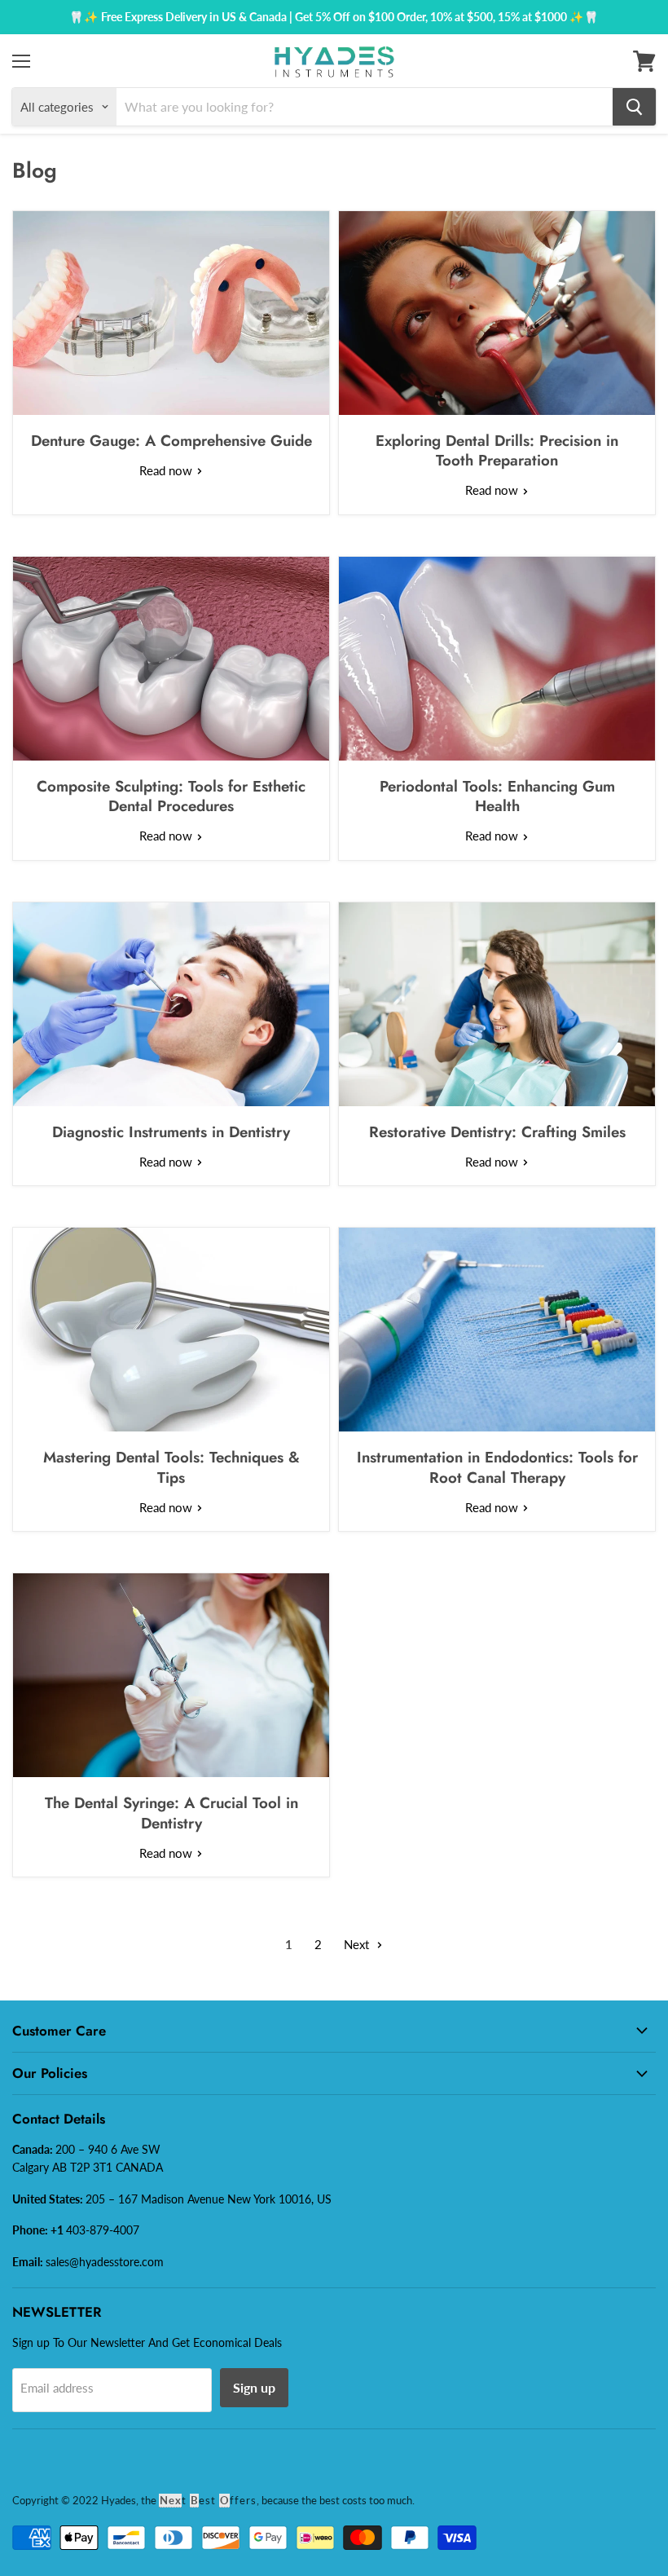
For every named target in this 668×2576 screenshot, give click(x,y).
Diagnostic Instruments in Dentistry (171, 1132)
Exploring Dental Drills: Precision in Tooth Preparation (497, 450)
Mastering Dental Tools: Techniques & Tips (171, 1467)
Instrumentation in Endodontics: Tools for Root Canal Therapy (497, 1467)
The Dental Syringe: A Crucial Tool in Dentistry (171, 1813)
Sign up (254, 2387)
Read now (167, 470)
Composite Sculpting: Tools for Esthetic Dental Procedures (171, 796)
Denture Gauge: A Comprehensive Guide (171, 441)
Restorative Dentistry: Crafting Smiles (497, 1132)
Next (358, 1944)
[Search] (634, 107)
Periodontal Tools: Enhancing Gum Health (497, 796)
